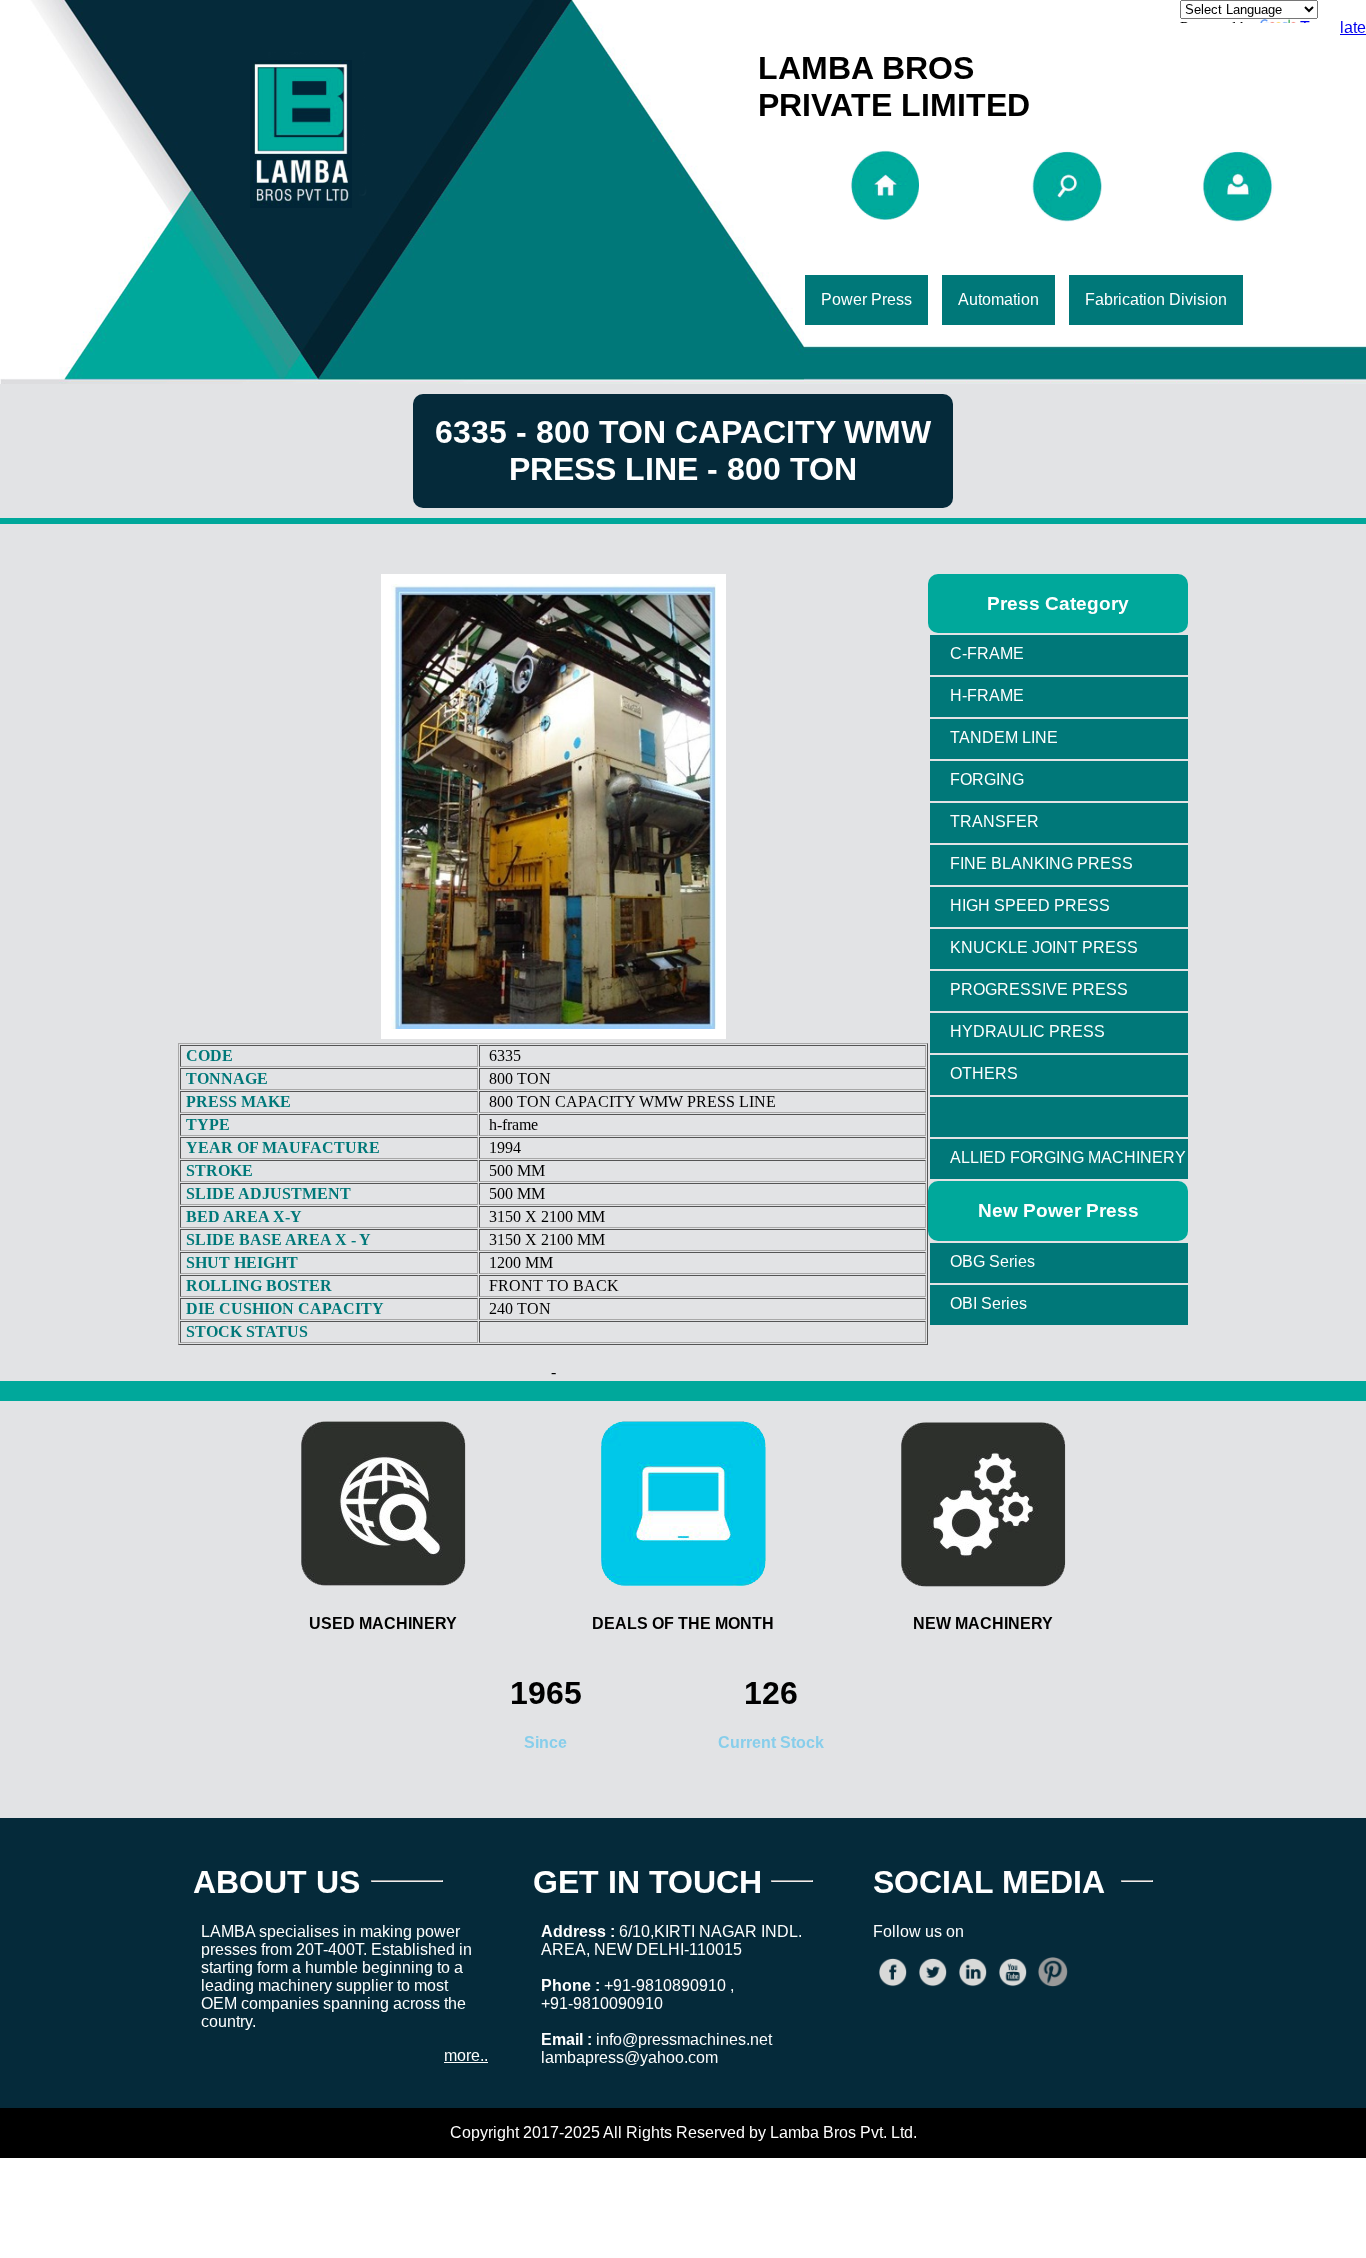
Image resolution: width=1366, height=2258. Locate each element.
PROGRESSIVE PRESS (1039, 989)
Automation (998, 299)
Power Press (866, 299)
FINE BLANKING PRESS (1041, 863)
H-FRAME (987, 695)
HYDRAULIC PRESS (1027, 1031)
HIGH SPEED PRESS (1030, 905)
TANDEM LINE (1004, 737)
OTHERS (984, 1073)
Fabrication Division (1156, 299)
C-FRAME (987, 653)
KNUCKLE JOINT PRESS (1044, 947)
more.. (466, 2055)
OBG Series (992, 1261)
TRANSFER (994, 821)
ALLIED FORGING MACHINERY (1068, 1157)
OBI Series (988, 1303)
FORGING (987, 779)
